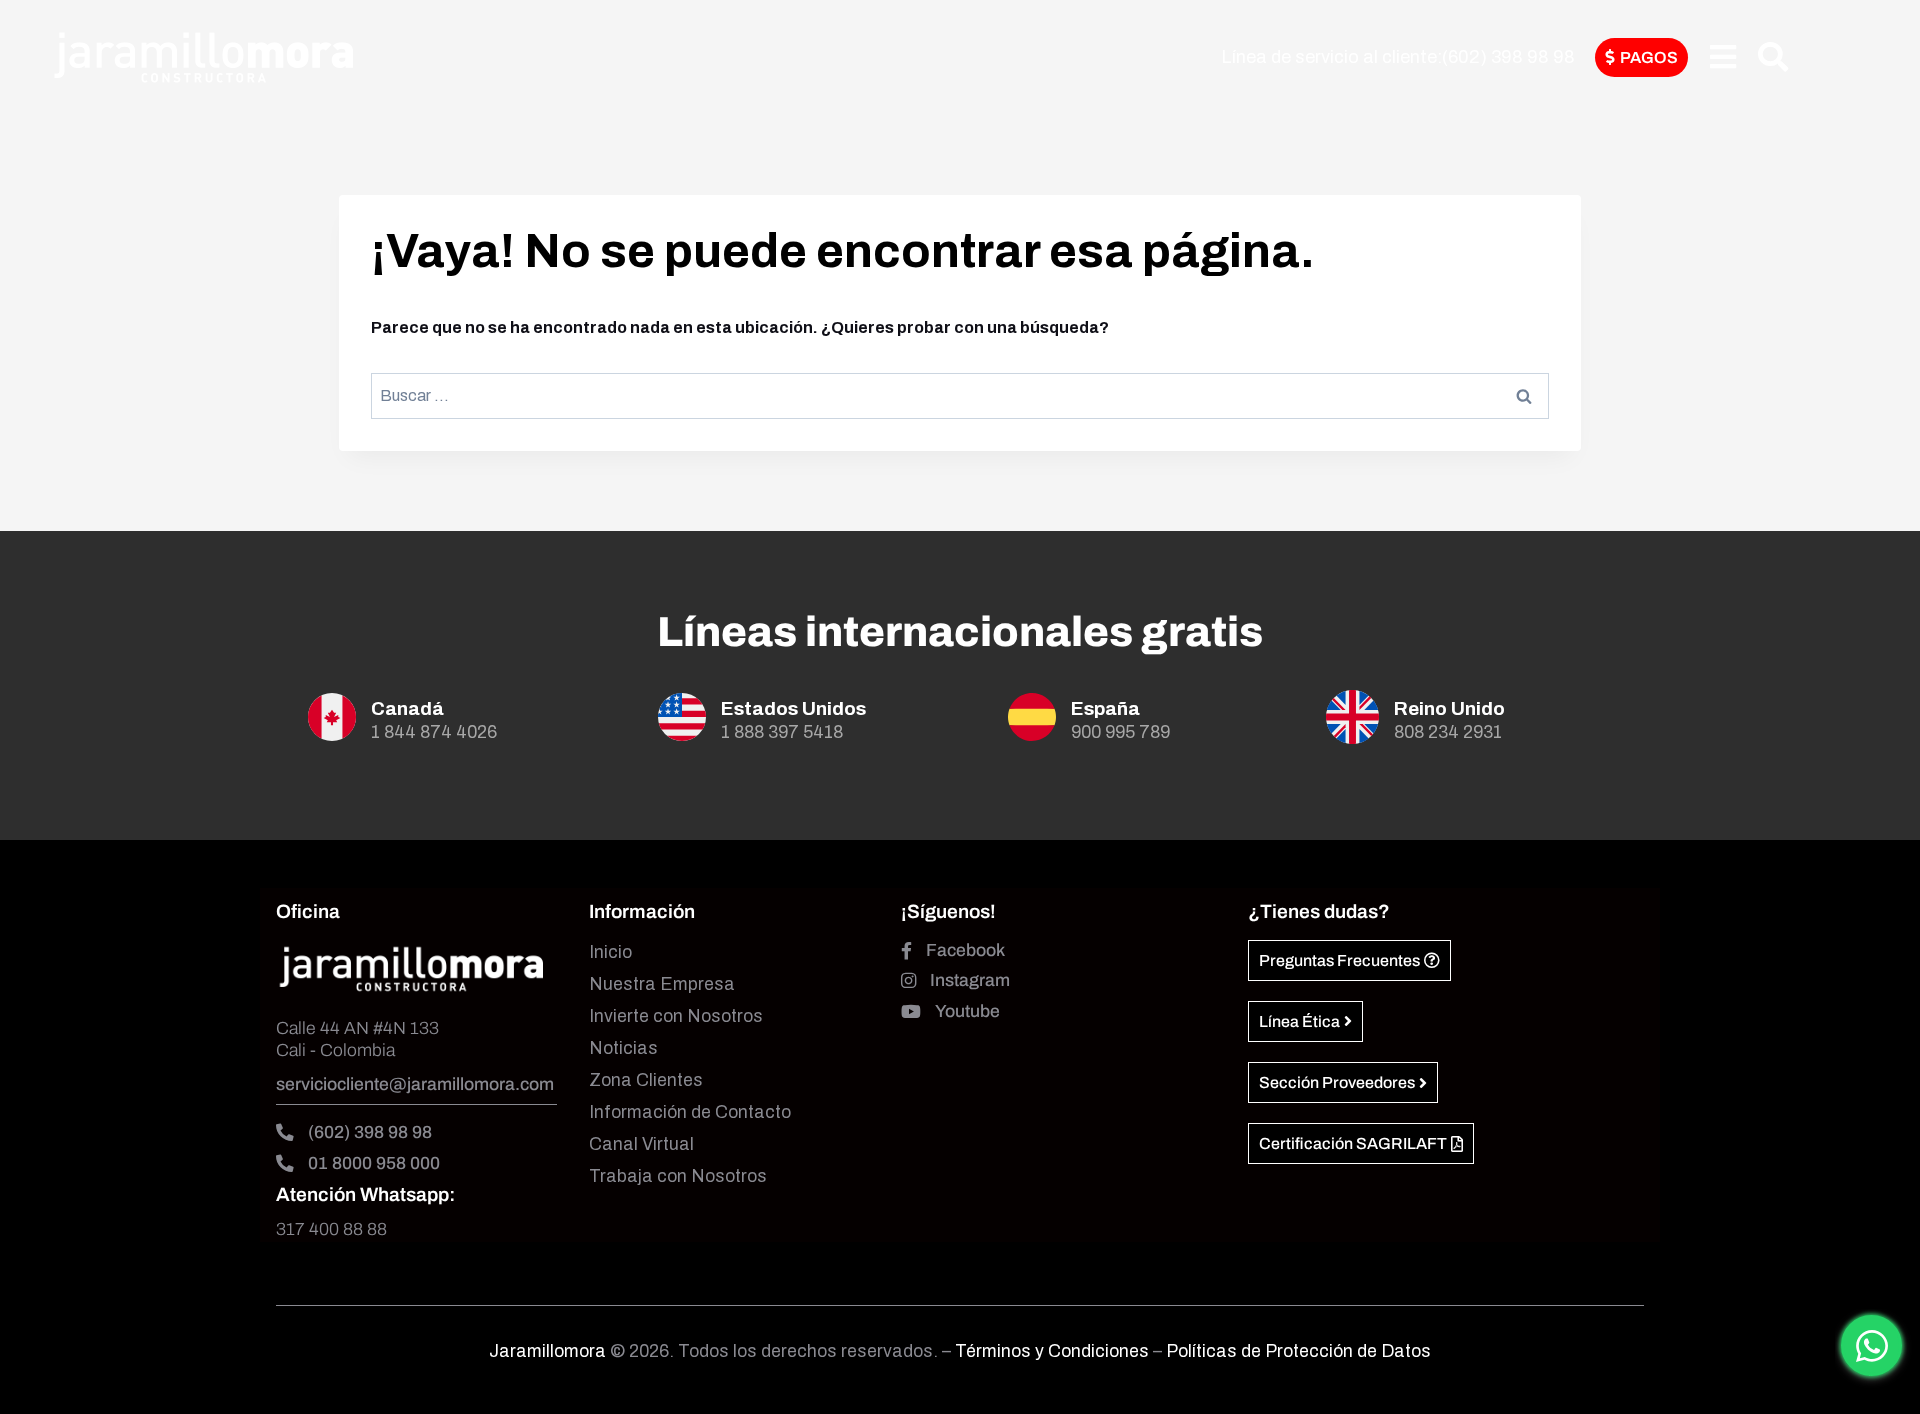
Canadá (407, 708)
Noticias (623, 1048)
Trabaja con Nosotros (678, 1176)
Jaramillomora (547, 1351)
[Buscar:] (960, 395)
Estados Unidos (793, 708)
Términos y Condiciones (1054, 1351)
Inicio (610, 952)
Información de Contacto (690, 1112)
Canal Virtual (641, 1144)
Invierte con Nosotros (676, 1016)
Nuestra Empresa (662, 984)
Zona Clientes (646, 1080)
